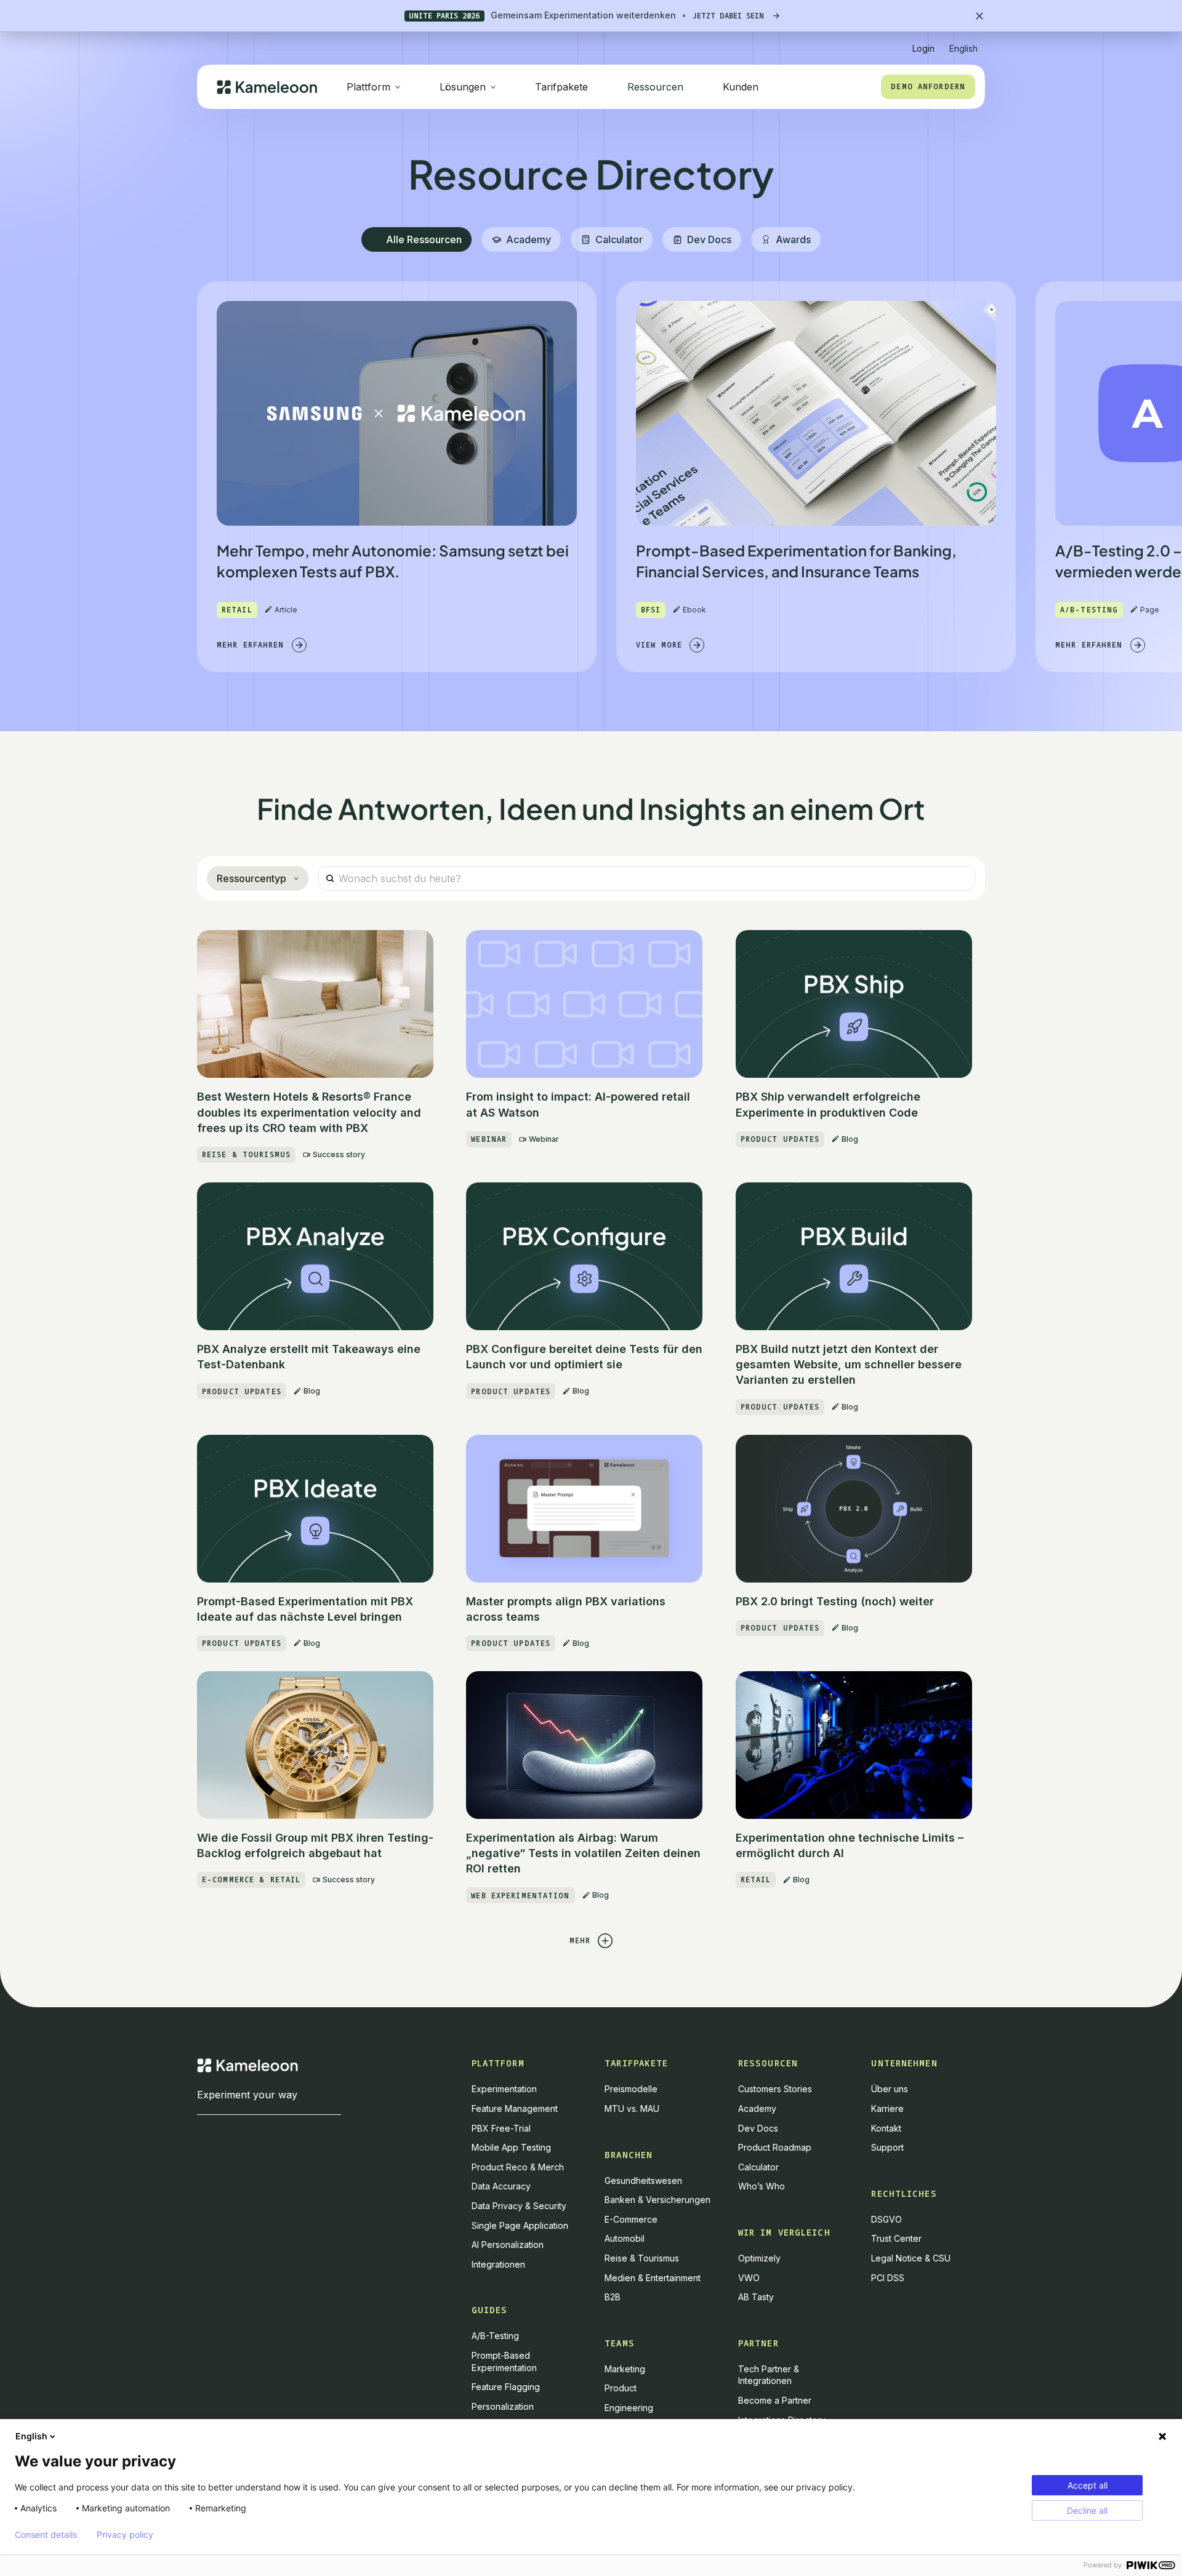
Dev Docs (758, 2128)
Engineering (629, 2408)
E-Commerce (631, 2219)
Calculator (758, 2167)
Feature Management (515, 2109)
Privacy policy (125, 2535)
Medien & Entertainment (653, 2278)
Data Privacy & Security (519, 2206)
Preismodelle (631, 2089)
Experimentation (504, 2089)
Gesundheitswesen (643, 2181)
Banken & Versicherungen (657, 2200)
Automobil (625, 2238)
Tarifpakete (561, 87)
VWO (749, 2278)
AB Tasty (756, 2297)
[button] (963, 43)
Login (923, 48)
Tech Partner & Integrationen (769, 2375)
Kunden (741, 87)
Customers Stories (775, 2089)
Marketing (625, 2369)
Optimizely (759, 2258)
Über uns (890, 2089)
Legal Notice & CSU (911, 2258)
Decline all (1087, 2510)
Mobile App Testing (511, 2147)
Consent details (46, 2535)
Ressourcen (655, 87)
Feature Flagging (506, 2387)
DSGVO (886, 2219)
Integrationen (498, 2264)
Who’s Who (762, 2186)
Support (887, 2147)
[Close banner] (979, 16)
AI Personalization (508, 2245)
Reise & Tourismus (642, 2258)
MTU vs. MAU (632, 2109)
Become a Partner (775, 2400)
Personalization (503, 2406)
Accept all (1088, 2485)
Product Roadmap (775, 2147)
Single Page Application (520, 2225)
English (31, 2436)
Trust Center (896, 2238)
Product (621, 2388)
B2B (613, 2297)
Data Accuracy (501, 2186)
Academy (757, 2109)
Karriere (887, 2109)
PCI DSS (888, 2278)
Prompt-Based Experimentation (504, 2361)
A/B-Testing (495, 2336)
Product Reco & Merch (518, 2167)
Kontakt (886, 2128)
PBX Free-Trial (501, 2128)
